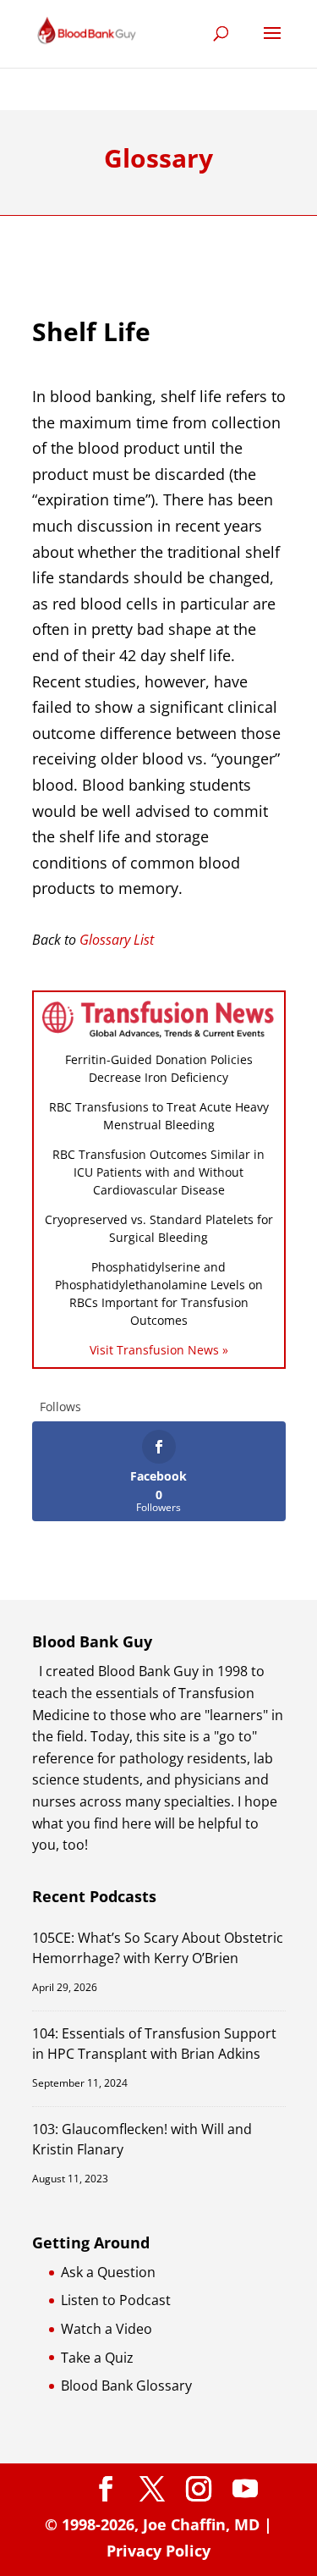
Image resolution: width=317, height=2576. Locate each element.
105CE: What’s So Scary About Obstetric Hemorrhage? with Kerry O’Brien (158, 1947)
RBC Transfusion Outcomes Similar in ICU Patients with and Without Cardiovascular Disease (158, 1172)
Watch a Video (107, 2329)
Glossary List (117, 940)
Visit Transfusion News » (159, 1350)
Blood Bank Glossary (126, 2386)
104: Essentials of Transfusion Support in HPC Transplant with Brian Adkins (154, 2043)
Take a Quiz (97, 2358)
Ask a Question (108, 2272)
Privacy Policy (158, 2551)
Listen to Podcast (116, 2300)
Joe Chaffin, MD (201, 2524)
